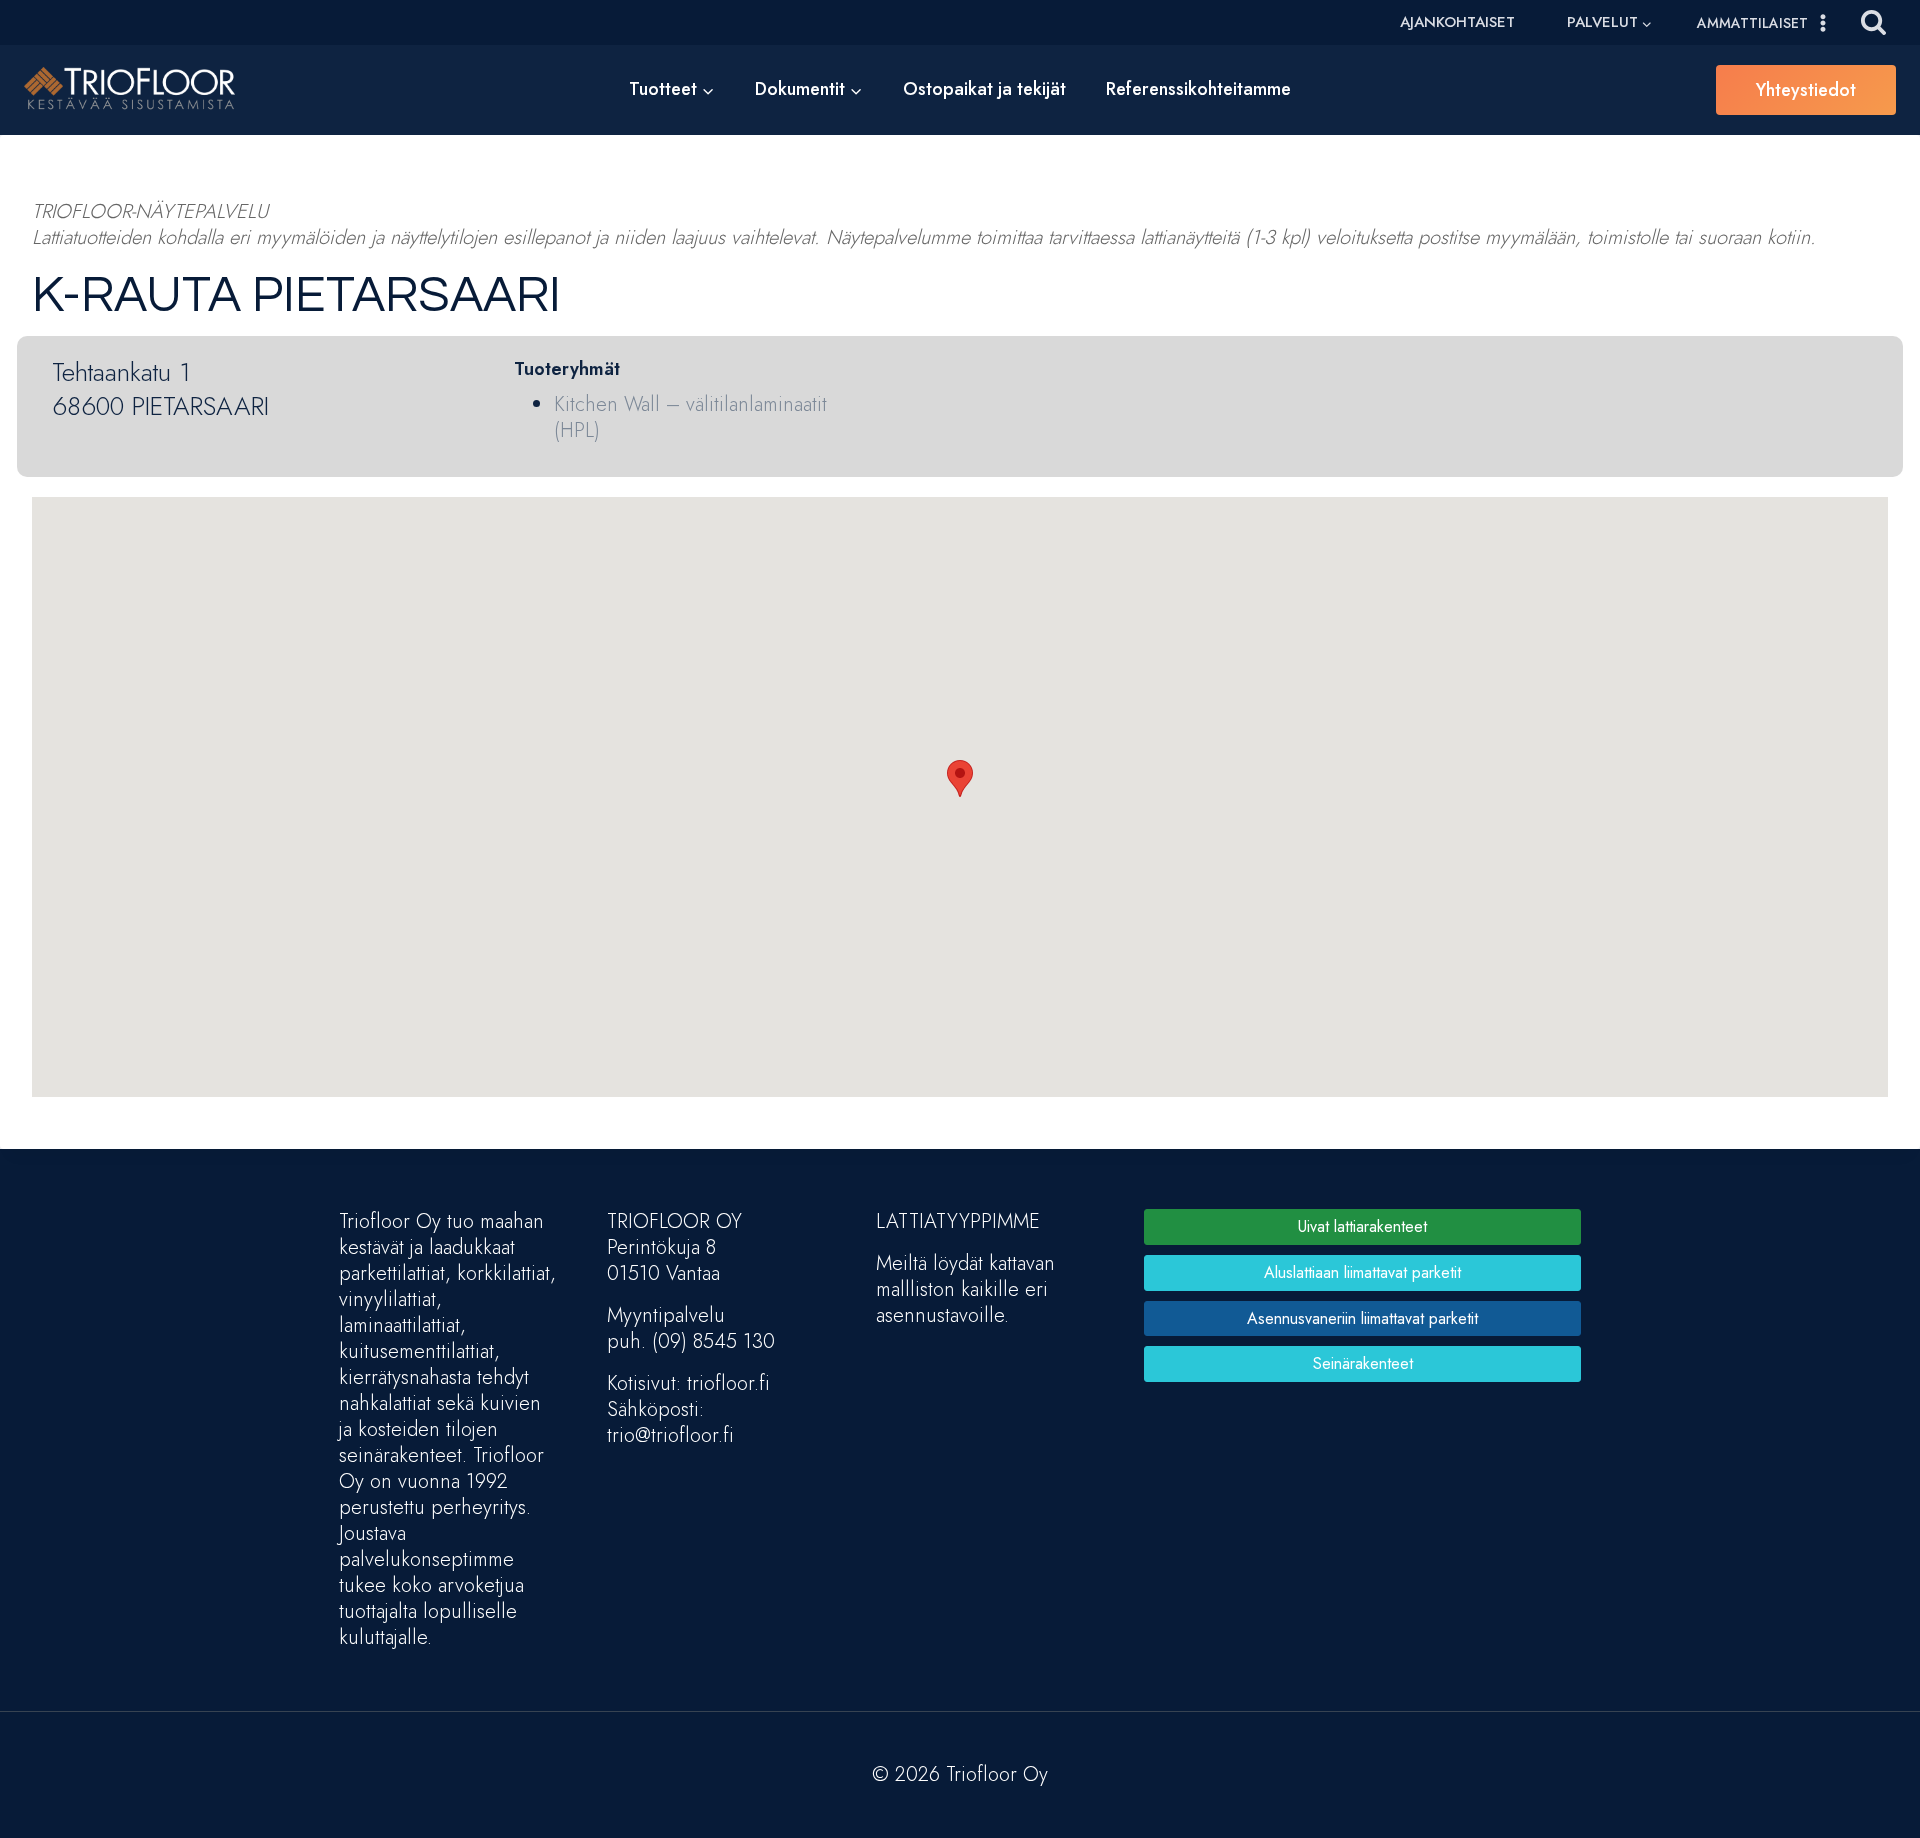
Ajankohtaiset (1457, 22)
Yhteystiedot (1806, 90)
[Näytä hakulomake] (1873, 22)
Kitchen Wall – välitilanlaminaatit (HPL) (690, 417)
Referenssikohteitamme (1198, 89)
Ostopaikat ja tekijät (984, 89)
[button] (960, 778)
